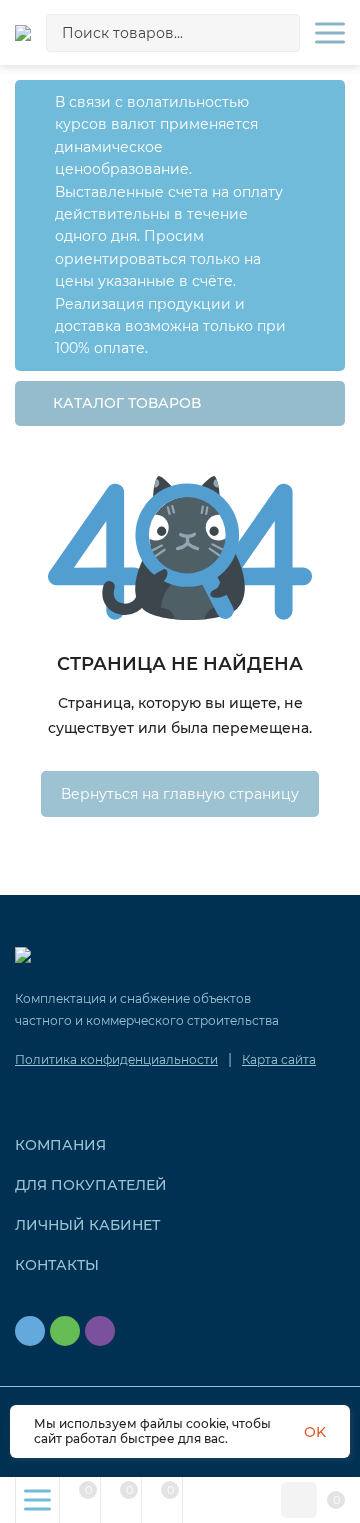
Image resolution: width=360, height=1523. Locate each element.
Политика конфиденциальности (116, 1059)
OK (315, 1432)
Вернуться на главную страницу (180, 794)
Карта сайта (279, 1059)
